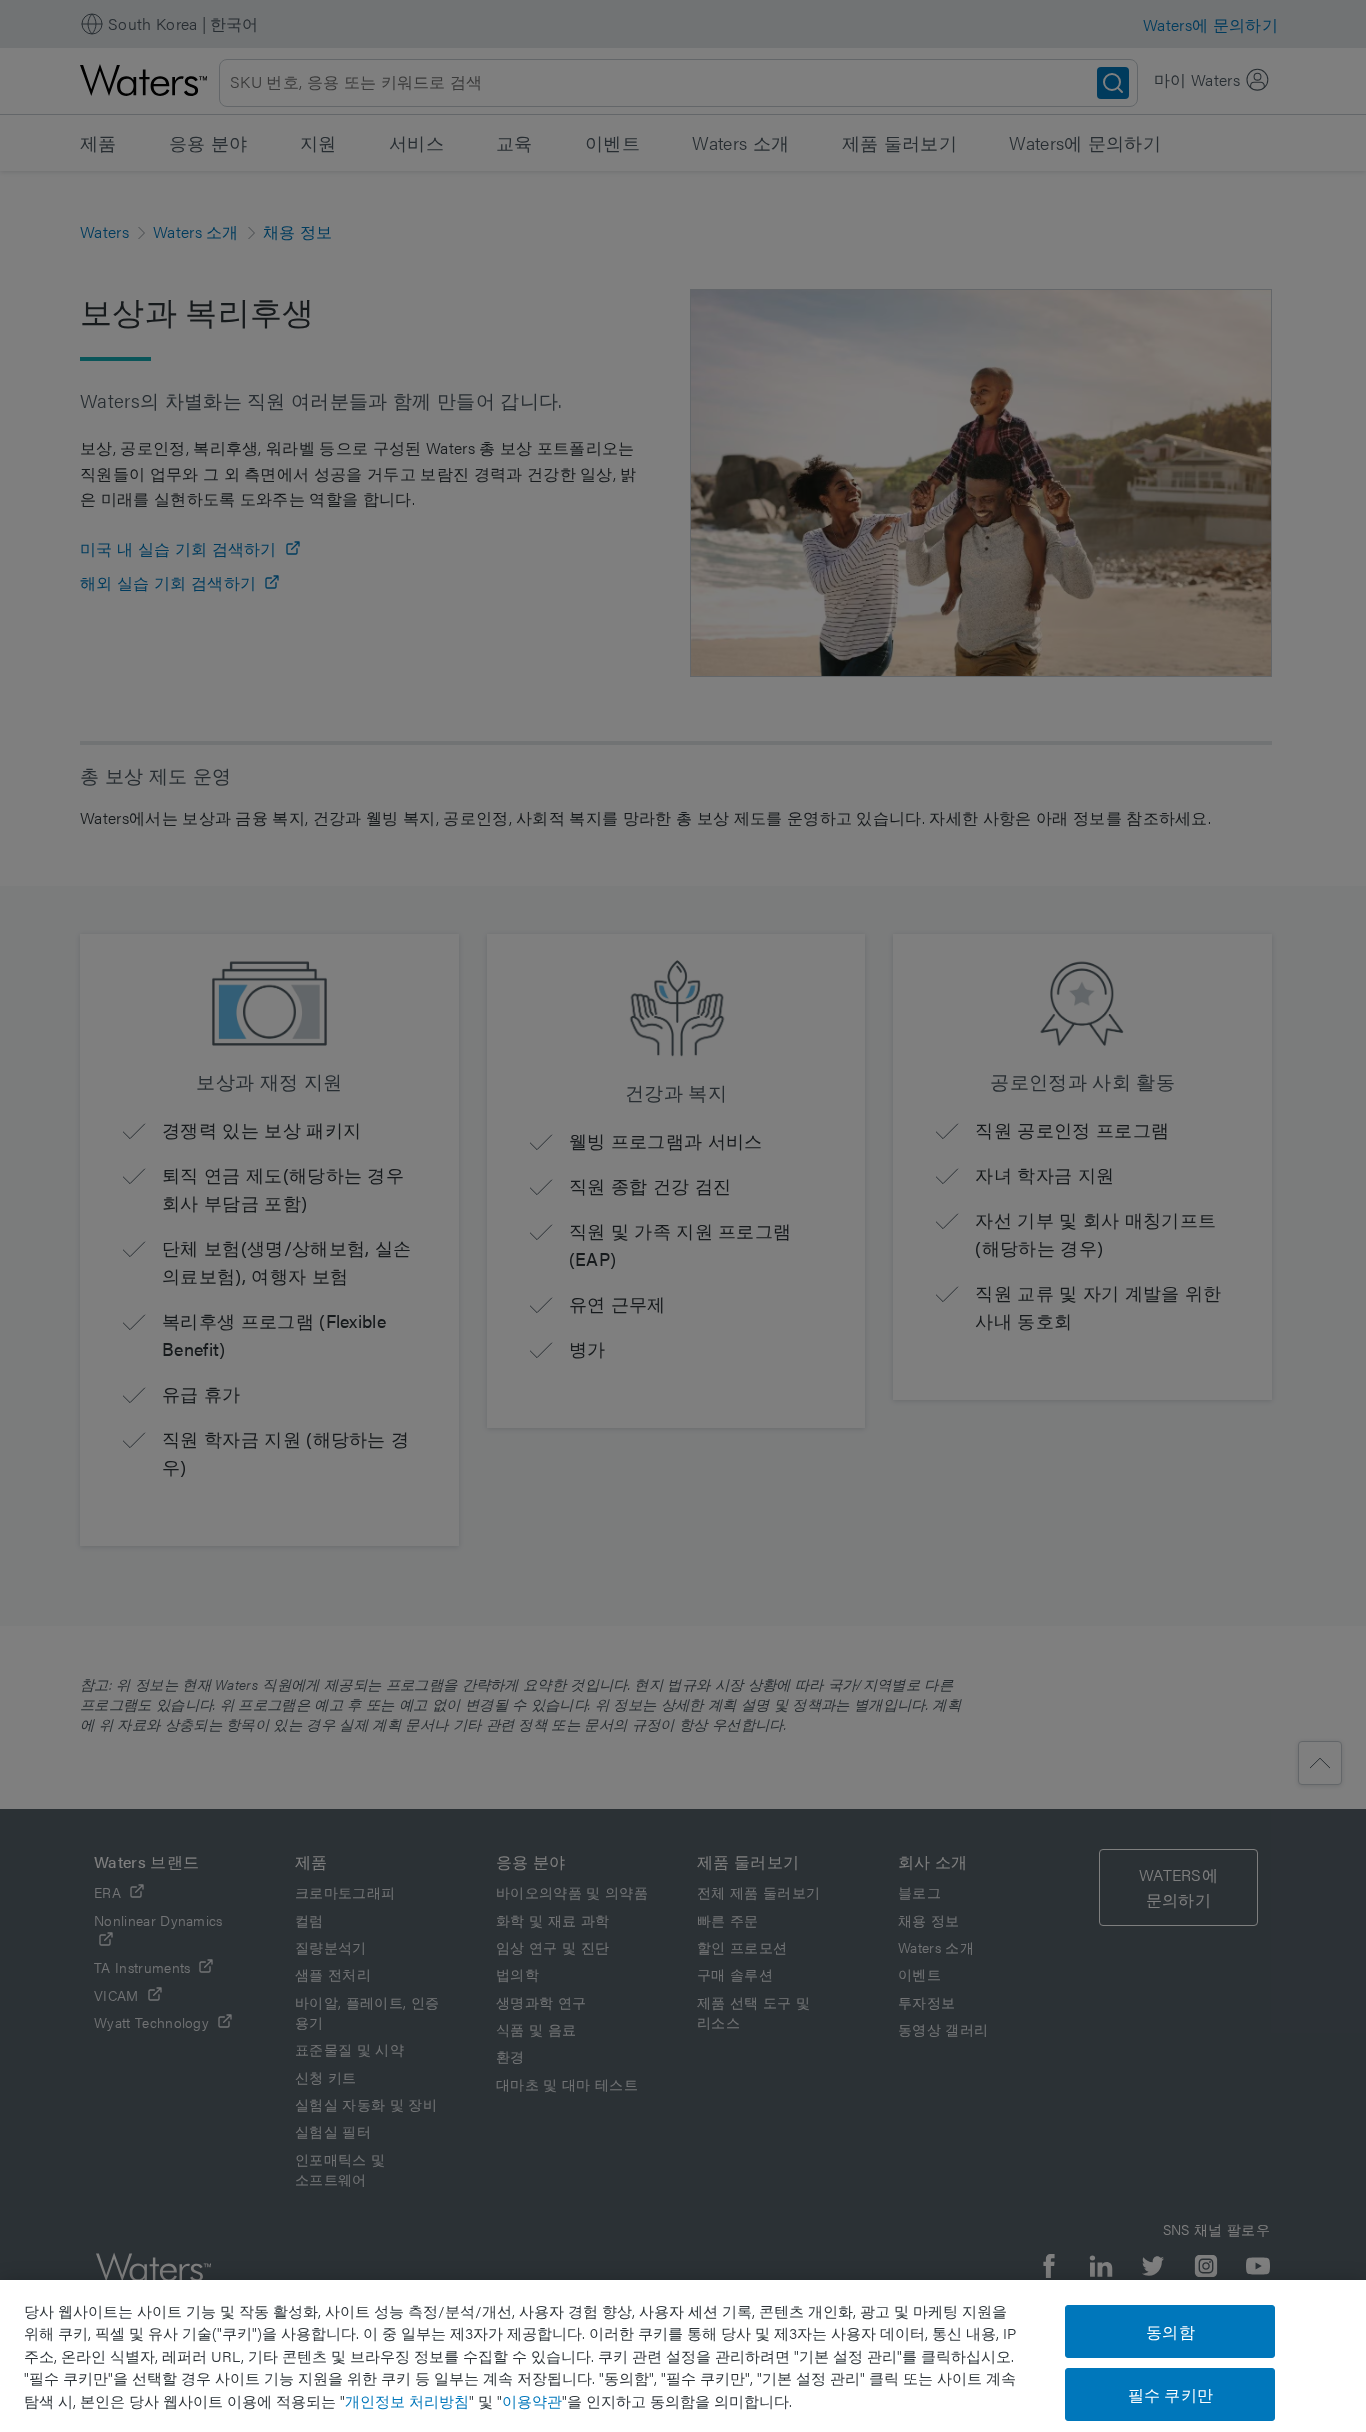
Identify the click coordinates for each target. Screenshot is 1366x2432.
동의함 (1170, 2331)
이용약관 (532, 2400)
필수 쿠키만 (1170, 2394)
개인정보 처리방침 (407, 2400)
